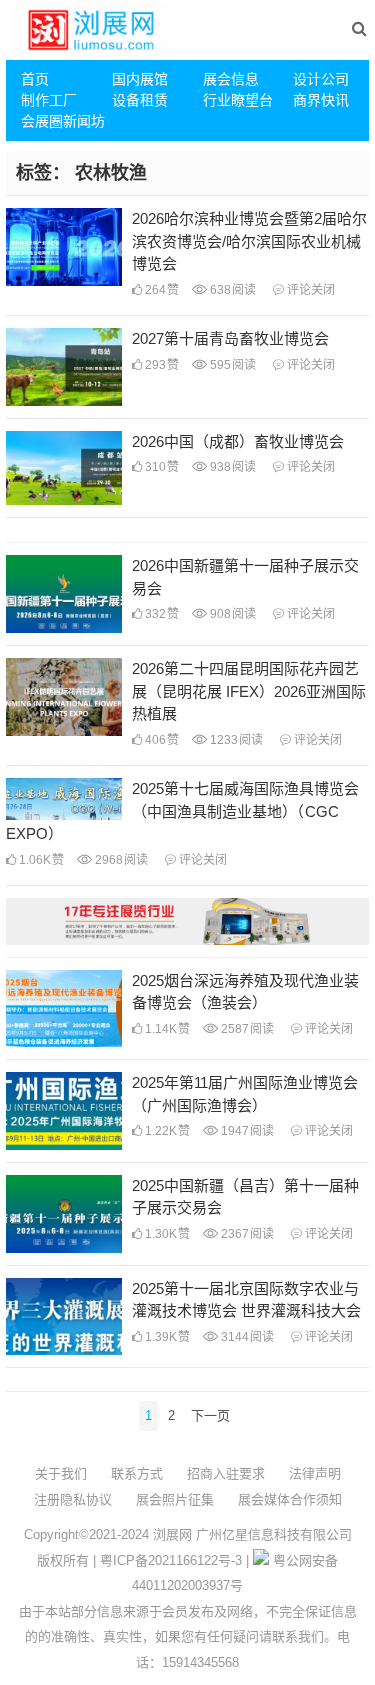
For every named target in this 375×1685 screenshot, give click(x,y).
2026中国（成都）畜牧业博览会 (238, 441)
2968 (120, 860)
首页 (35, 79)
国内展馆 (140, 79)
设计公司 (321, 79)
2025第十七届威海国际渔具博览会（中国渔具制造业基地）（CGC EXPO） (182, 811)
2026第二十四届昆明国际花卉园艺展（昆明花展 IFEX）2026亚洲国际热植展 (249, 691)
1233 (235, 740)
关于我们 (61, 1473)
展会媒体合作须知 (290, 1499)
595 (231, 365)
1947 (246, 1131)
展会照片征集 (175, 1499)
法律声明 (315, 1473)
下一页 (210, 1415)
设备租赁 (140, 100)
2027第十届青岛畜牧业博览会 (230, 338)
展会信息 (231, 79)
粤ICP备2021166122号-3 (171, 1560)
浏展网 (172, 1534)
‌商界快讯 (321, 100)
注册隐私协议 (73, 1499)
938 (231, 467)
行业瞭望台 (238, 100)
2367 (246, 1234)
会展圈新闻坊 (59, 121)
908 (231, 614)
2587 (246, 1029)
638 (231, 290)
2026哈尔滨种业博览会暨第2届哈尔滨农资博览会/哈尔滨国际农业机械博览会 (249, 241)
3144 (246, 1337)
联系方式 (137, 1473)
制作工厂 (49, 100)
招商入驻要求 (226, 1473)
